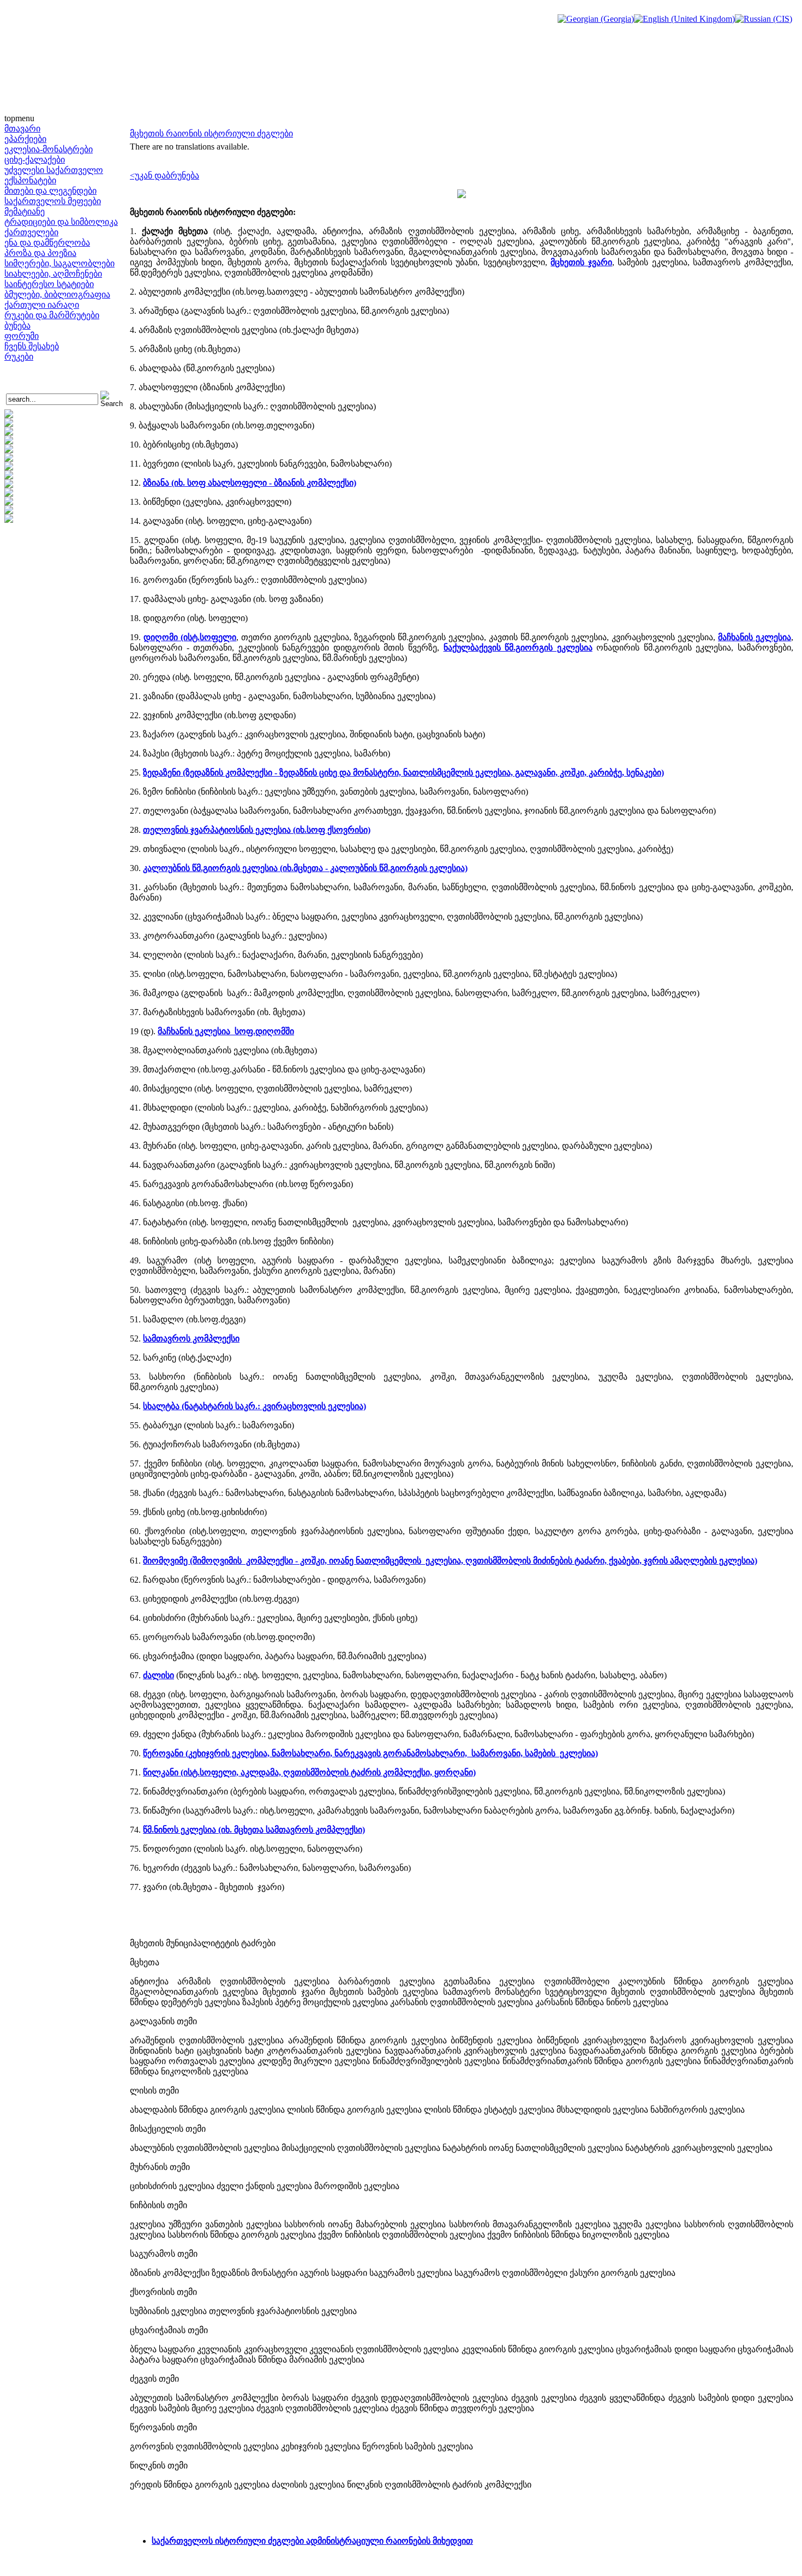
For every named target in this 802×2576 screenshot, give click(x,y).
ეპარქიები (25, 139)
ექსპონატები (30, 180)
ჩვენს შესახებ (32, 346)
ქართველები (31, 232)
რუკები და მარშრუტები (52, 315)
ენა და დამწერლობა (47, 243)
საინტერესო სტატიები (49, 284)
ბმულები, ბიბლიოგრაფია (57, 294)
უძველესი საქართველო (54, 170)
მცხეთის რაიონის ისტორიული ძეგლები (211, 133)
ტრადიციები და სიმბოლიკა (61, 222)
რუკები (19, 357)
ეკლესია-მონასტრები (49, 149)
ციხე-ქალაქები (35, 160)
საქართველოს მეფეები (53, 201)
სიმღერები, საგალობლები (59, 263)
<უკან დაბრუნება (164, 175)
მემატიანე (25, 211)
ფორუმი (22, 336)
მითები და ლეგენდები (50, 191)
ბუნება (17, 326)
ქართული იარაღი (42, 305)
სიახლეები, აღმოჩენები (53, 274)
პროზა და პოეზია (40, 253)
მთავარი (22, 129)
